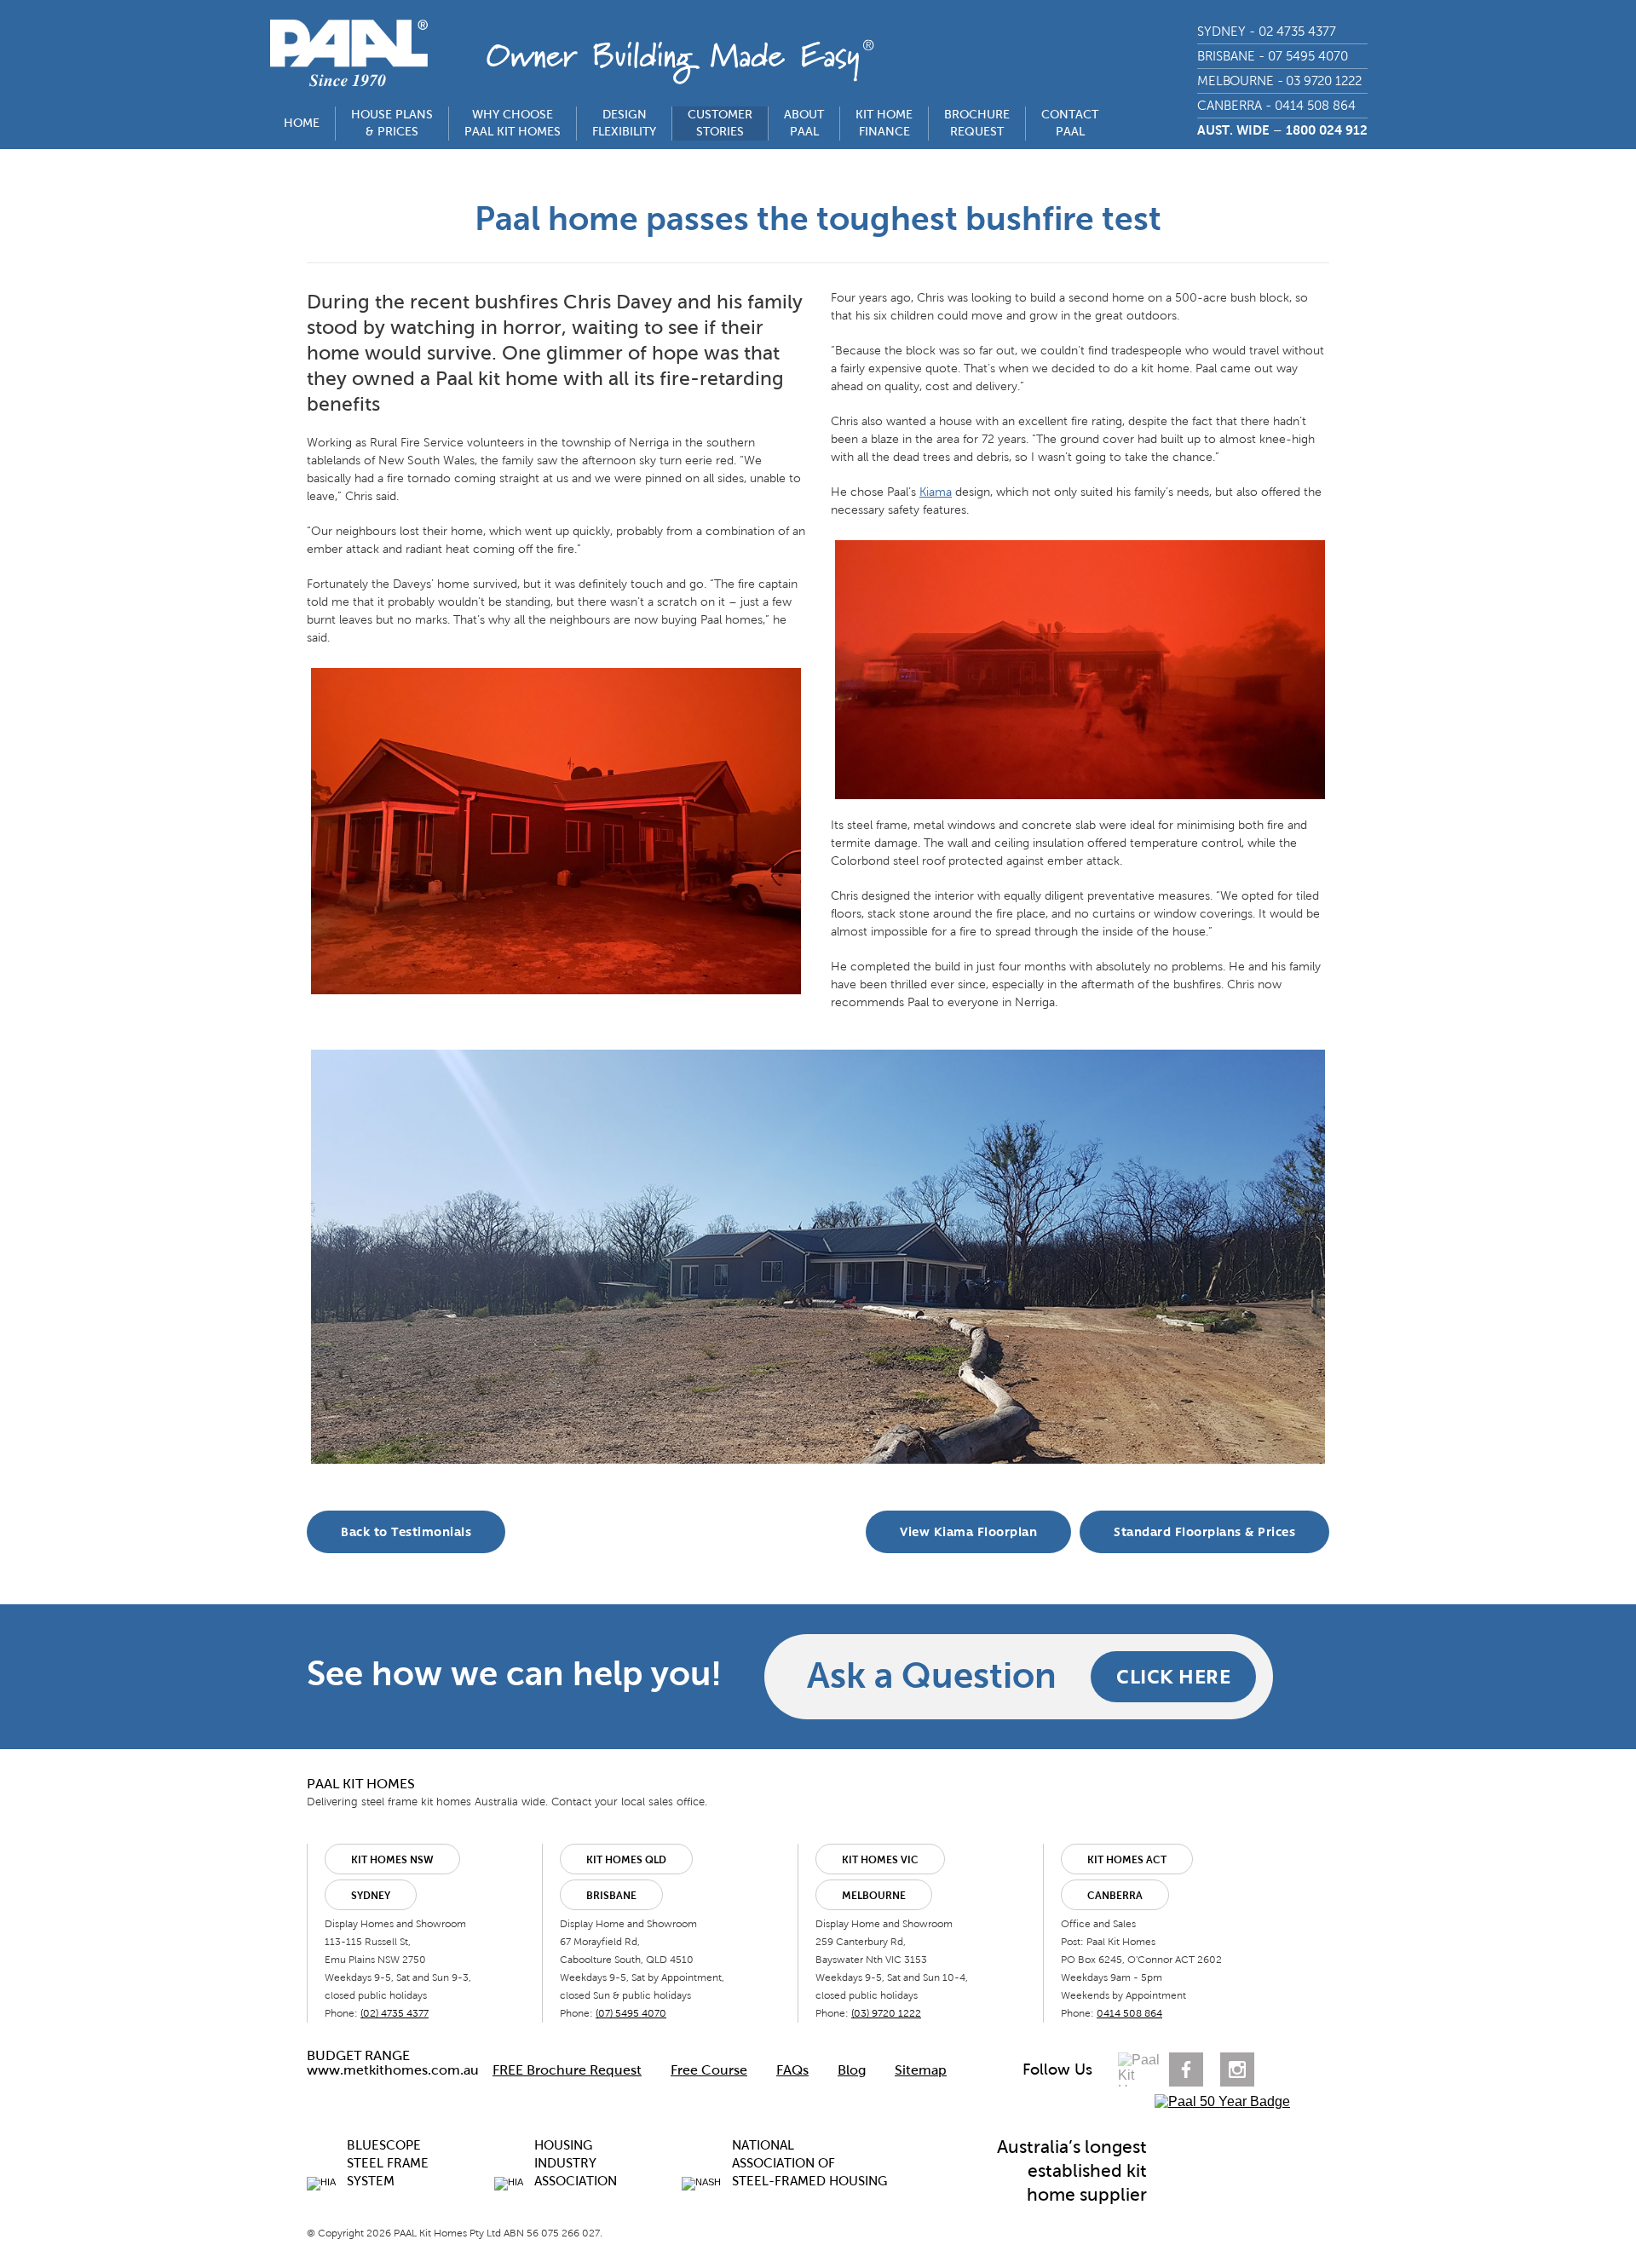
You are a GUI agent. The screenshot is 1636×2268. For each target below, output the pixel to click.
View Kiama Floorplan (968, 1532)
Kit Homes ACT (1127, 1860)
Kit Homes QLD (626, 1860)
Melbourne (874, 1896)
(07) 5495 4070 (631, 2013)
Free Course (709, 2070)
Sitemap (921, 2070)
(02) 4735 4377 (395, 2013)
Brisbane (611, 1896)
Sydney (371, 1896)
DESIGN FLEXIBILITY (624, 123)
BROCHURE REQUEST (977, 123)
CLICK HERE (1173, 1676)
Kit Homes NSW (392, 1860)
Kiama (936, 492)
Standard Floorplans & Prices (1204, 1532)
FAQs (792, 2070)
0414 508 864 (1129, 2013)
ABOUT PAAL (804, 123)
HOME (302, 123)
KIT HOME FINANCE (884, 123)
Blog (852, 2070)
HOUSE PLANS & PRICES (392, 123)
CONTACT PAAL (1070, 123)
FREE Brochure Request (567, 2070)
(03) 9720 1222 (886, 2013)
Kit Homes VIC (880, 1860)
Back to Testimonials (406, 1532)
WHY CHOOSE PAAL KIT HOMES (513, 123)
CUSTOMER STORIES (720, 123)
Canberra (1115, 1896)
